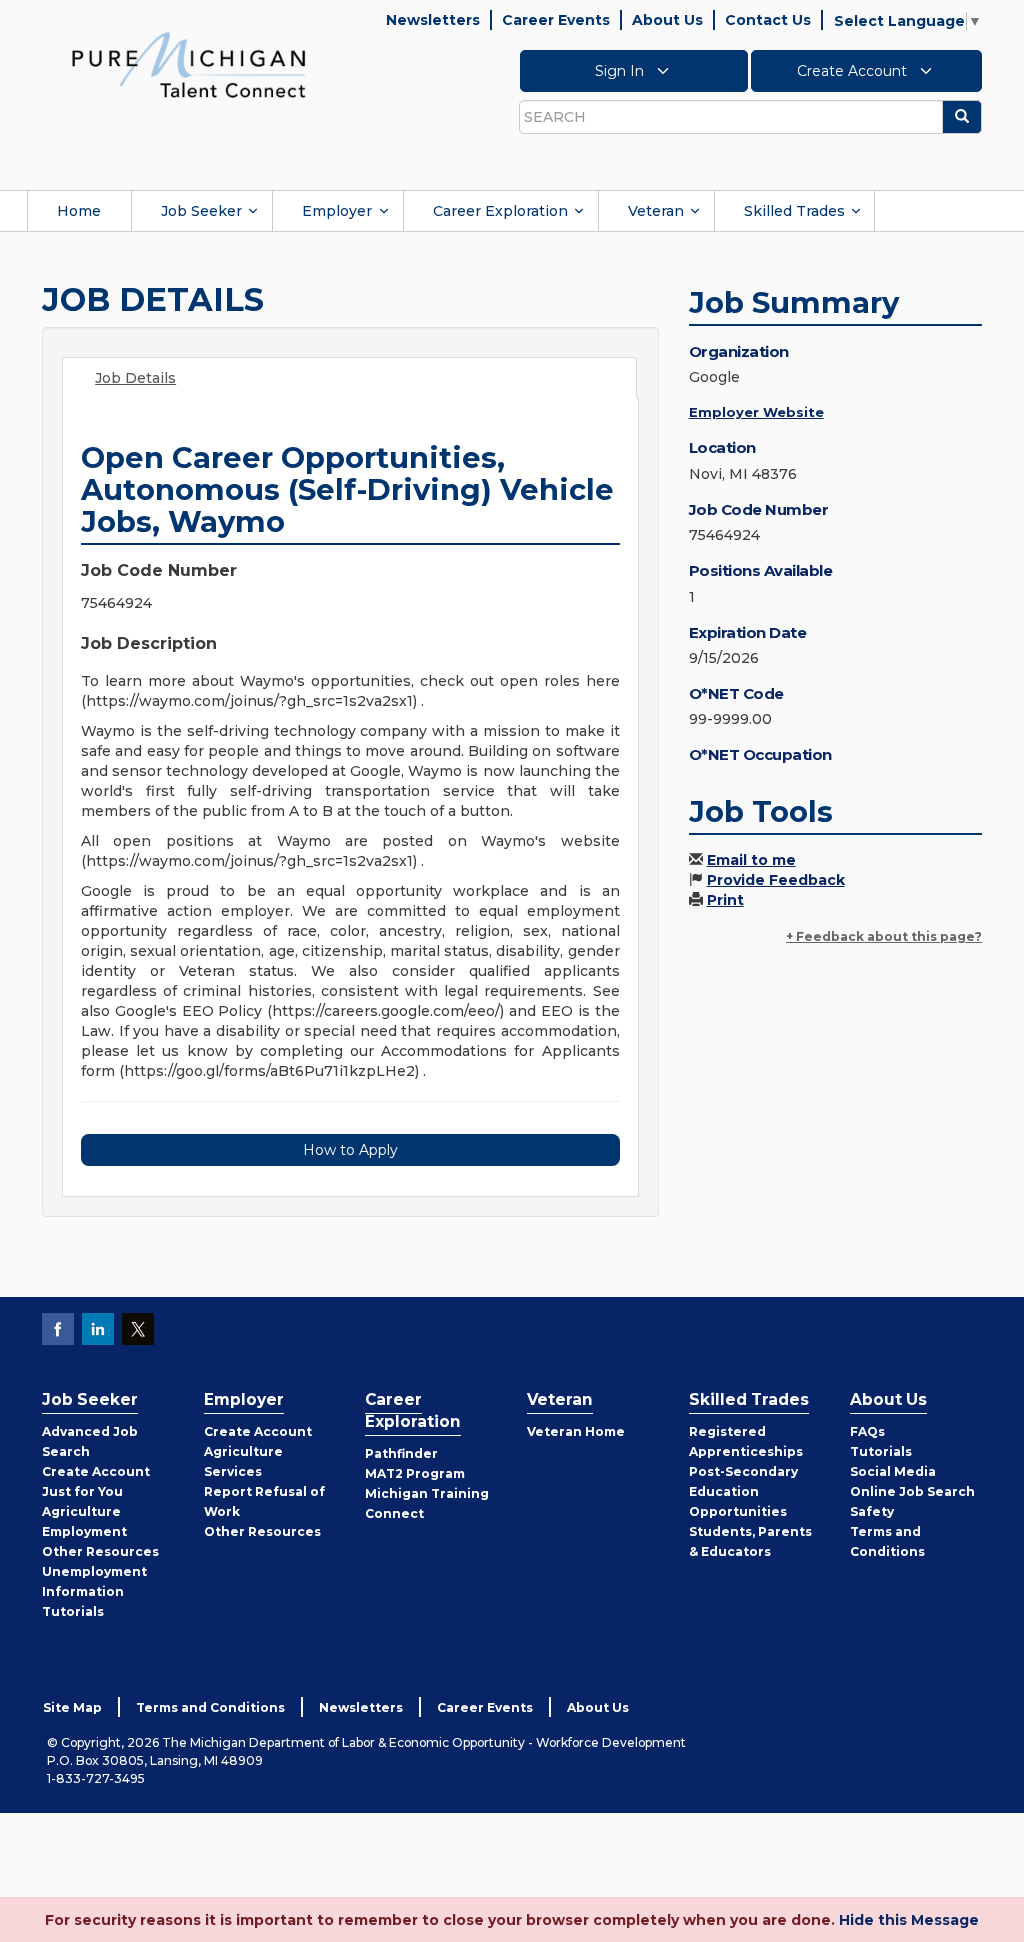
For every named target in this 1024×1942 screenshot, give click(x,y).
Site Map (72, 1707)
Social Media (893, 1471)
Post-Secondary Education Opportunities (743, 1491)
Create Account (854, 71)
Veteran (656, 211)
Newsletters (433, 20)
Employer (337, 211)
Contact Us (768, 20)
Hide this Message (909, 1920)
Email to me (751, 860)
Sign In (621, 71)
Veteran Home (576, 1431)
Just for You (82, 1491)
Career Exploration (500, 211)
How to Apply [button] (350, 1150)
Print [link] (725, 900)
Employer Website (756, 412)
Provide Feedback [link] (776, 880)
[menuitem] (79, 211)
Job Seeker (201, 211)
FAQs (867, 1431)
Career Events (556, 20)
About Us (667, 20)
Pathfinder (401, 1453)
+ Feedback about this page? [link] (884, 936)
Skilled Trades (794, 211)
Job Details (135, 378)
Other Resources (100, 1551)
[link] (189, 64)
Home (79, 211)
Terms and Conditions (210, 1707)
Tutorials (73, 1611)
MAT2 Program (415, 1473)
